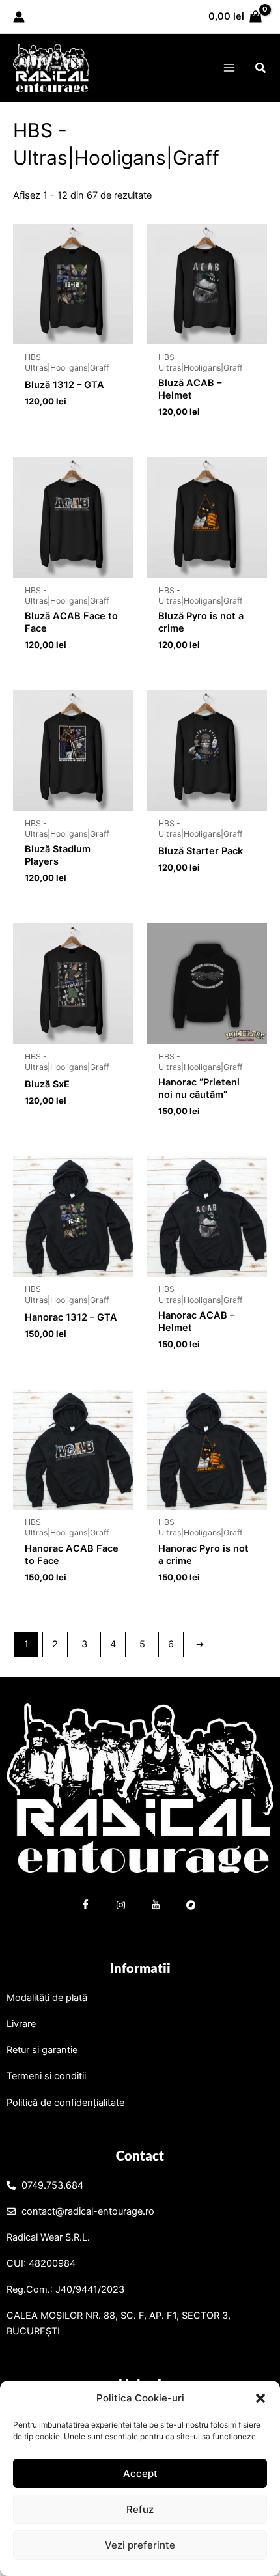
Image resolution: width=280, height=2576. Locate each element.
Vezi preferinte (140, 2545)
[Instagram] (121, 1907)
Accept (140, 2473)
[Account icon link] (19, 17)
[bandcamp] (191, 1907)
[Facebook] (86, 1907)
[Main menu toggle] (229, 68)
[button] (260, 2398)
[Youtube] (156, 1907)
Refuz (140, 2509)
